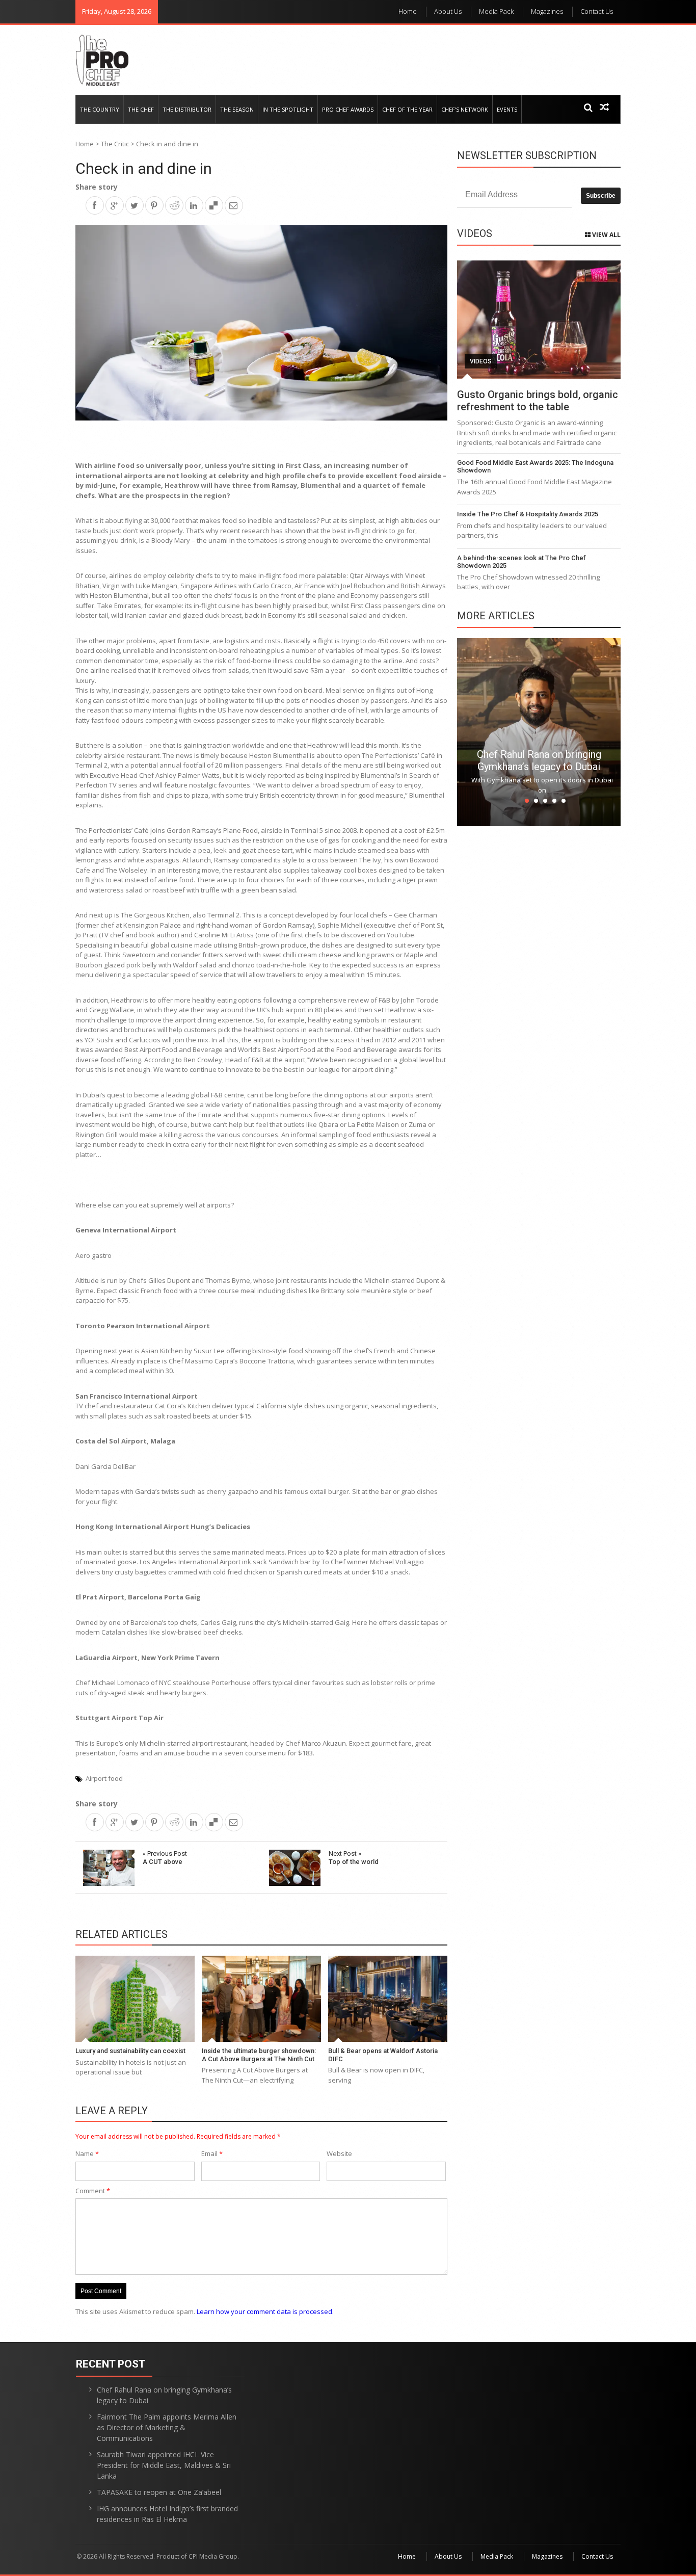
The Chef (141, 109)
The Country (100, 109)
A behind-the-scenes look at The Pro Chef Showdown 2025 (521, 562)
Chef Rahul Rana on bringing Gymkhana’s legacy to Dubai (539, 760)
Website (339, 2153)
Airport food (104, 1778)
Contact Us (597, 11)
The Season (237, 109)
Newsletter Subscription (527, 155)
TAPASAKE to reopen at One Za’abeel (159, 2492)
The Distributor (187, 109)
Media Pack (496, 11)
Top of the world (354, 1858)
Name (87, 2153)
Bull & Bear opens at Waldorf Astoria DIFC (383, 2055)
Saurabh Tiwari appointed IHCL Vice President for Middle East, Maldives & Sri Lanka (164, 2465)
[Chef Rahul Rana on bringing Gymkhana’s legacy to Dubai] (539, 731)
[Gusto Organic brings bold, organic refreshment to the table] (539, 320)
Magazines (547, 11)
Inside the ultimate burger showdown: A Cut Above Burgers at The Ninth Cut (259, 2055)
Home (408, 11)
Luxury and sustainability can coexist (130, 2051)
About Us (448, 11)
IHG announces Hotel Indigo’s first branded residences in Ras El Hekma (167, 2514)
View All (606, 235)
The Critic (115, 144)
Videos (481, 361)
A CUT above (165, 1858)
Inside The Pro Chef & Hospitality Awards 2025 (528, 514)
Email (212, 2153)
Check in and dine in (144, 168)
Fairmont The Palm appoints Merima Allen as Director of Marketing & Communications (167, 2427)
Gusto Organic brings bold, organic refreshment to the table (538, 401)
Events (507, 109)
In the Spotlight (288, 109)
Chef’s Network (465, 109)
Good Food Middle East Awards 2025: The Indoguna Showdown (535, 467)
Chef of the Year (407, 109)
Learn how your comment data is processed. (265, 2311)
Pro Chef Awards (348, 109)
